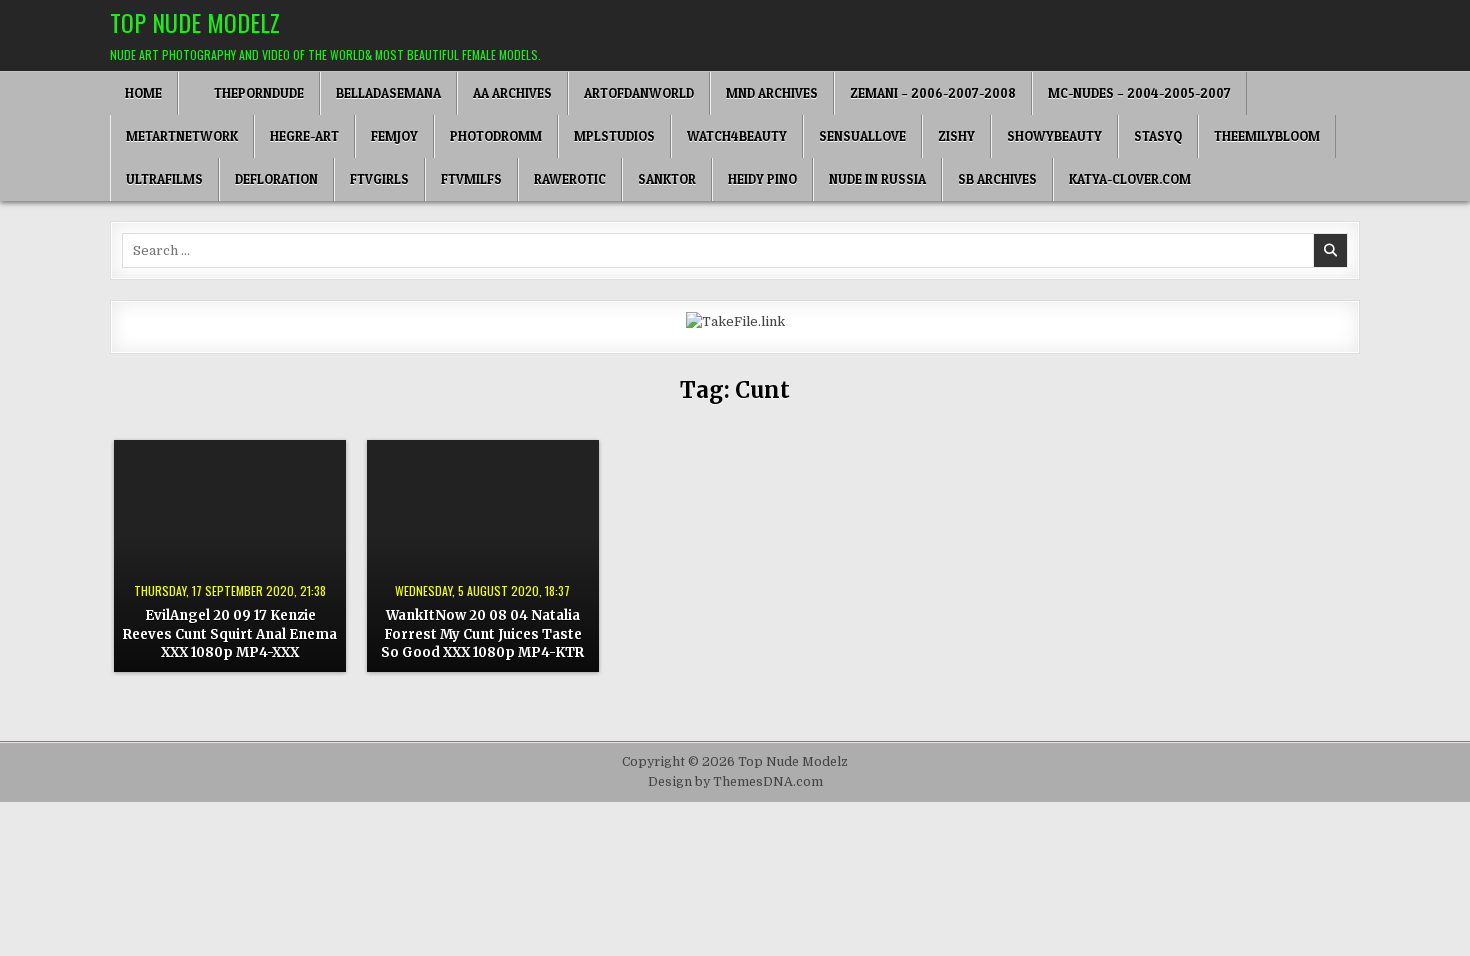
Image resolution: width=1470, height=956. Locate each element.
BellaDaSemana (388, 93)
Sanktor (667, 179)
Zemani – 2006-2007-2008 (933, 93)
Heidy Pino (762, 179)
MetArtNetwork (182, 136)
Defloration (276, 179)
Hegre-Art (304, 136)
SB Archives (997, 179)
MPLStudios (614, 136)
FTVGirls (379, 179)
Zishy (956, 136)
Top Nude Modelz (195, 22)
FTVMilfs (471, 179)
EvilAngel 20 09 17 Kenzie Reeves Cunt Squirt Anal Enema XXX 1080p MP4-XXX (230, 633)
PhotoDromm (496, 136)
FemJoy (394, 136)
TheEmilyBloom (1267, 136)
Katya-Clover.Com (1130, 179)
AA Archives (512, 93)
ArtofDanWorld (639, 93)
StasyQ (1158, 136)
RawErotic (570, 179)
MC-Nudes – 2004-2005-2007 (1139, 93)
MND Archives (772, 93)
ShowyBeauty (1054, 136)
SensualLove (862, 136)
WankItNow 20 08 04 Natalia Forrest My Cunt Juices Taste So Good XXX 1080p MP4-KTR (482, 633)
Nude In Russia (877, 179)
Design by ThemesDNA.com (735, 782)
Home (143, 93)
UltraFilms (164, 179)
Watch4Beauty (737, 136)
